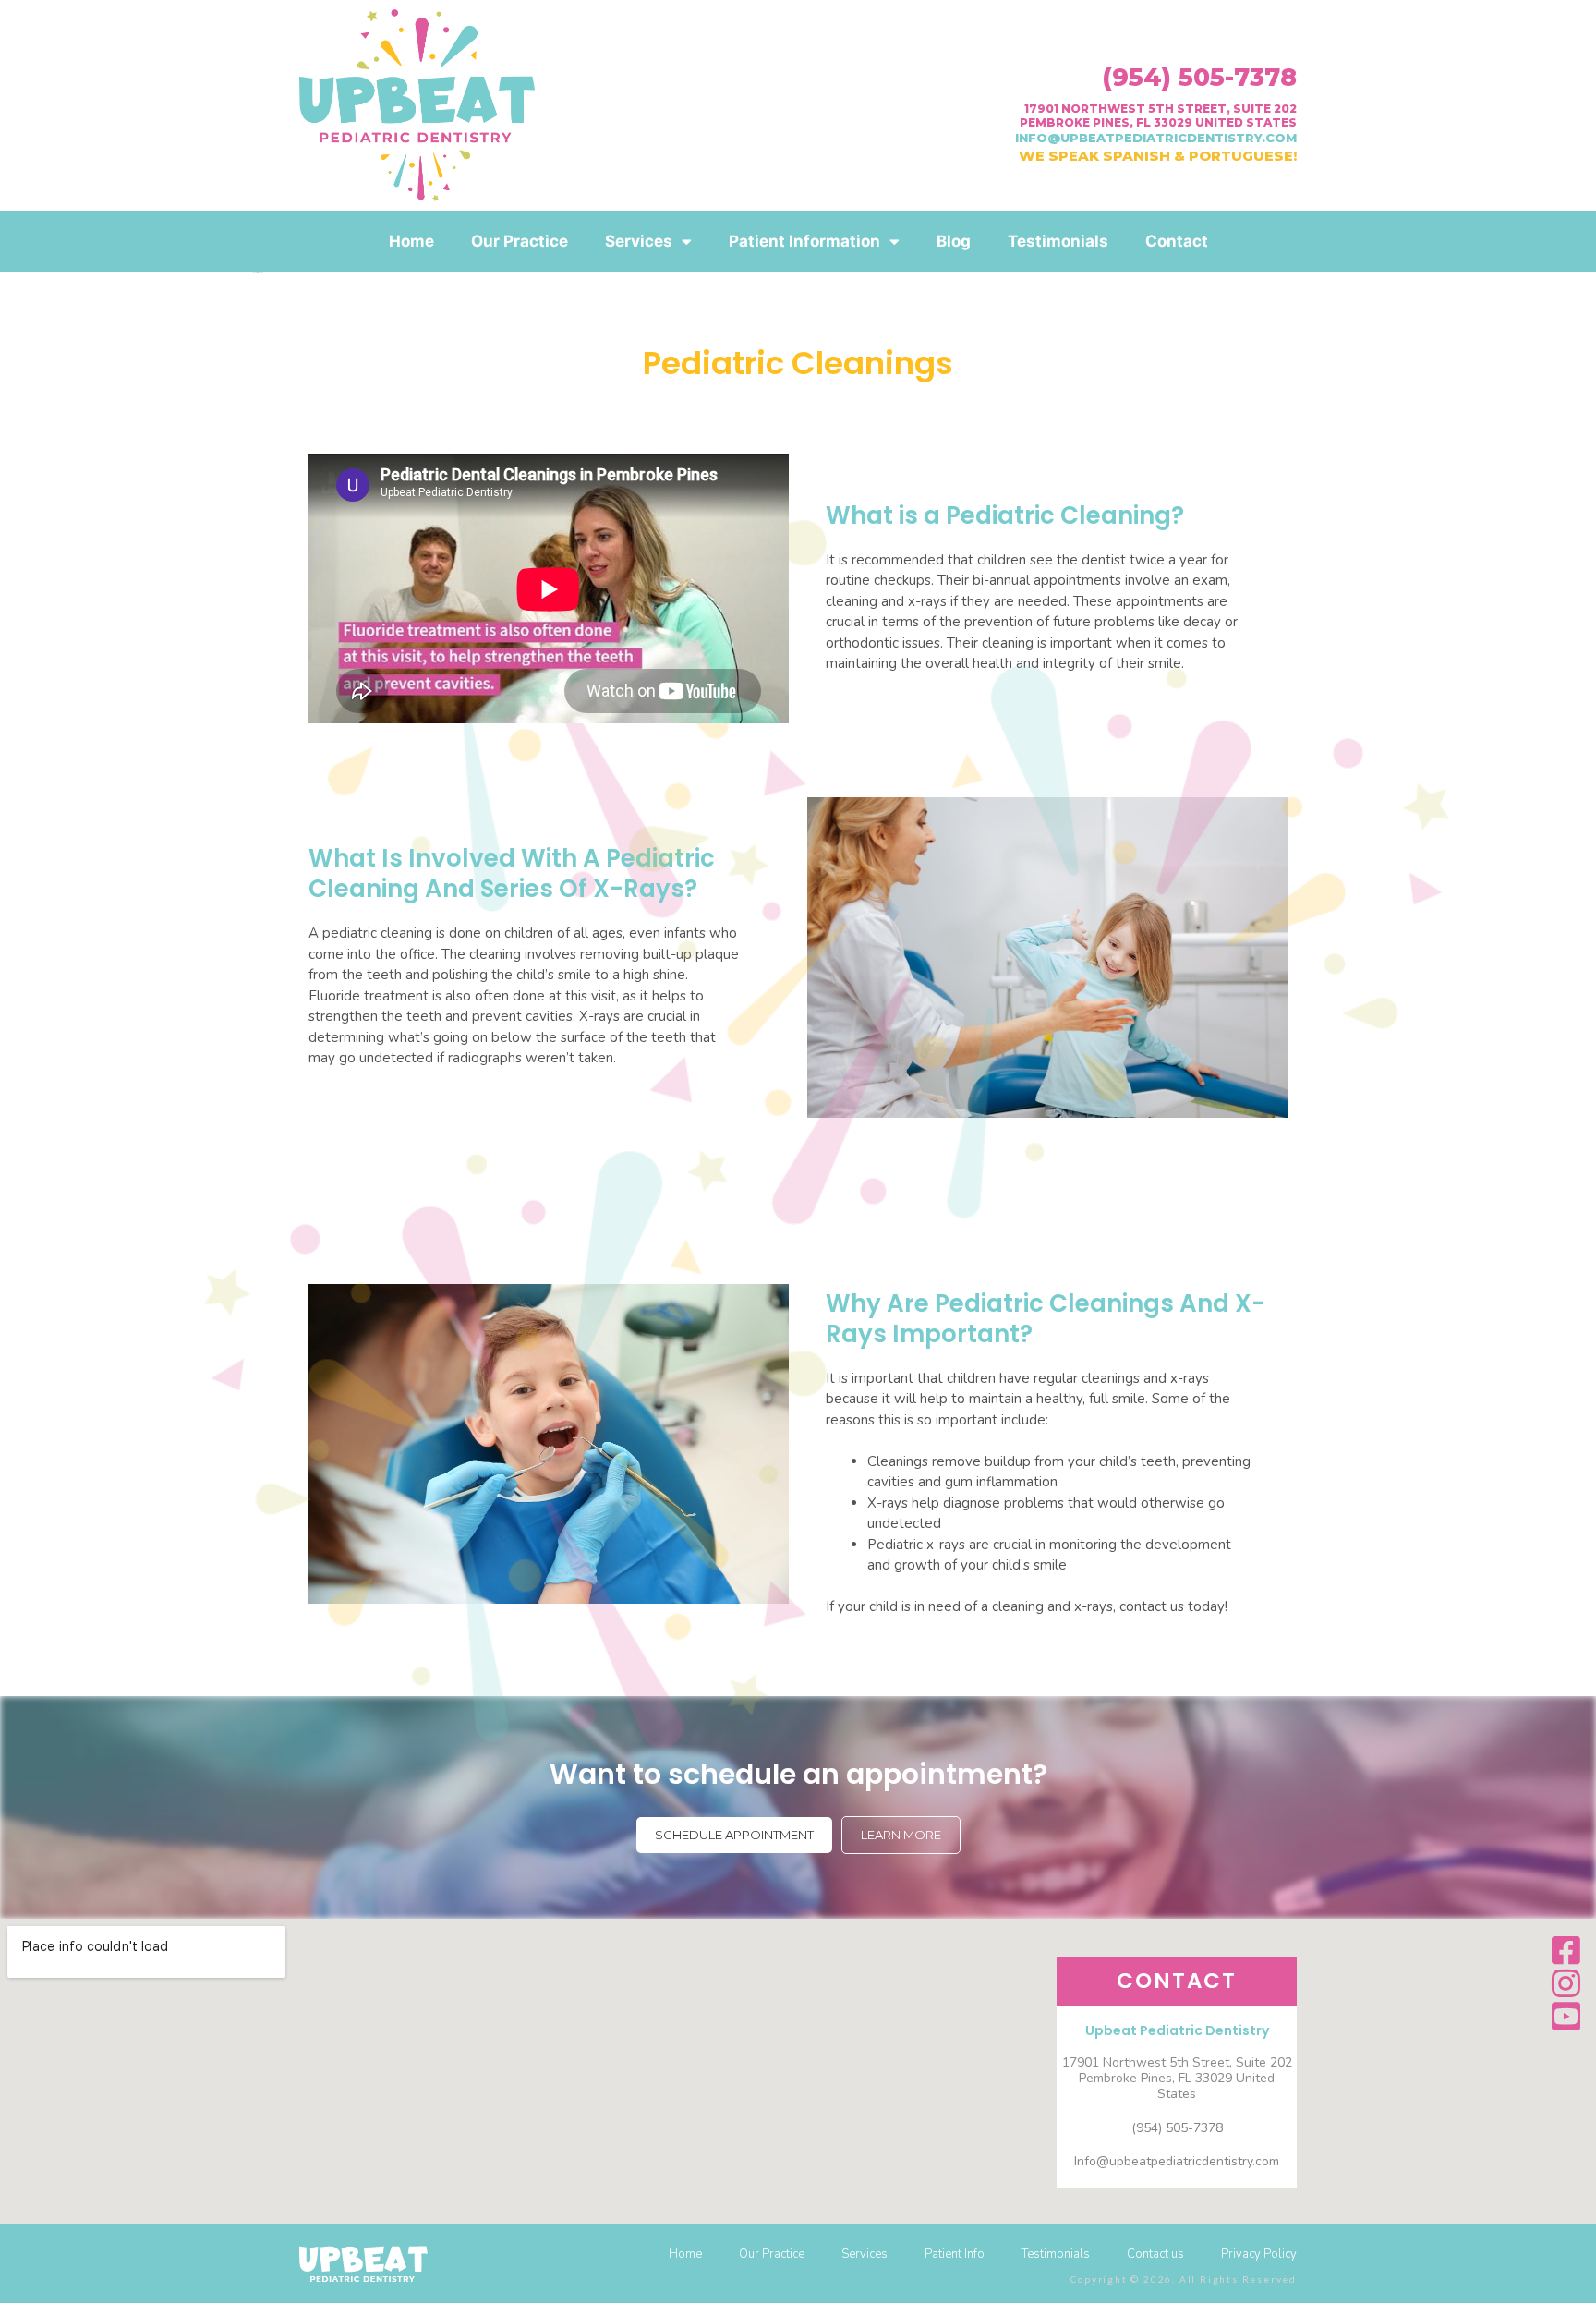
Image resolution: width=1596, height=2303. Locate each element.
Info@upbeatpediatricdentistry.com (1177, 2161)
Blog (954, 241)
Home (411, 241)
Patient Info (955, 2254)
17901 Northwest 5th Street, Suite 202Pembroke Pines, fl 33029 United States (1158, 115)
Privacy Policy (1259, 2254)
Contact (1177, 241)
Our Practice (520, 241)
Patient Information (804, 241)
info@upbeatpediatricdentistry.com (1156, 138)
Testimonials (1058, 241)
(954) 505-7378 (1199, 77)
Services (639, 241)
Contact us (1155, 2254)
